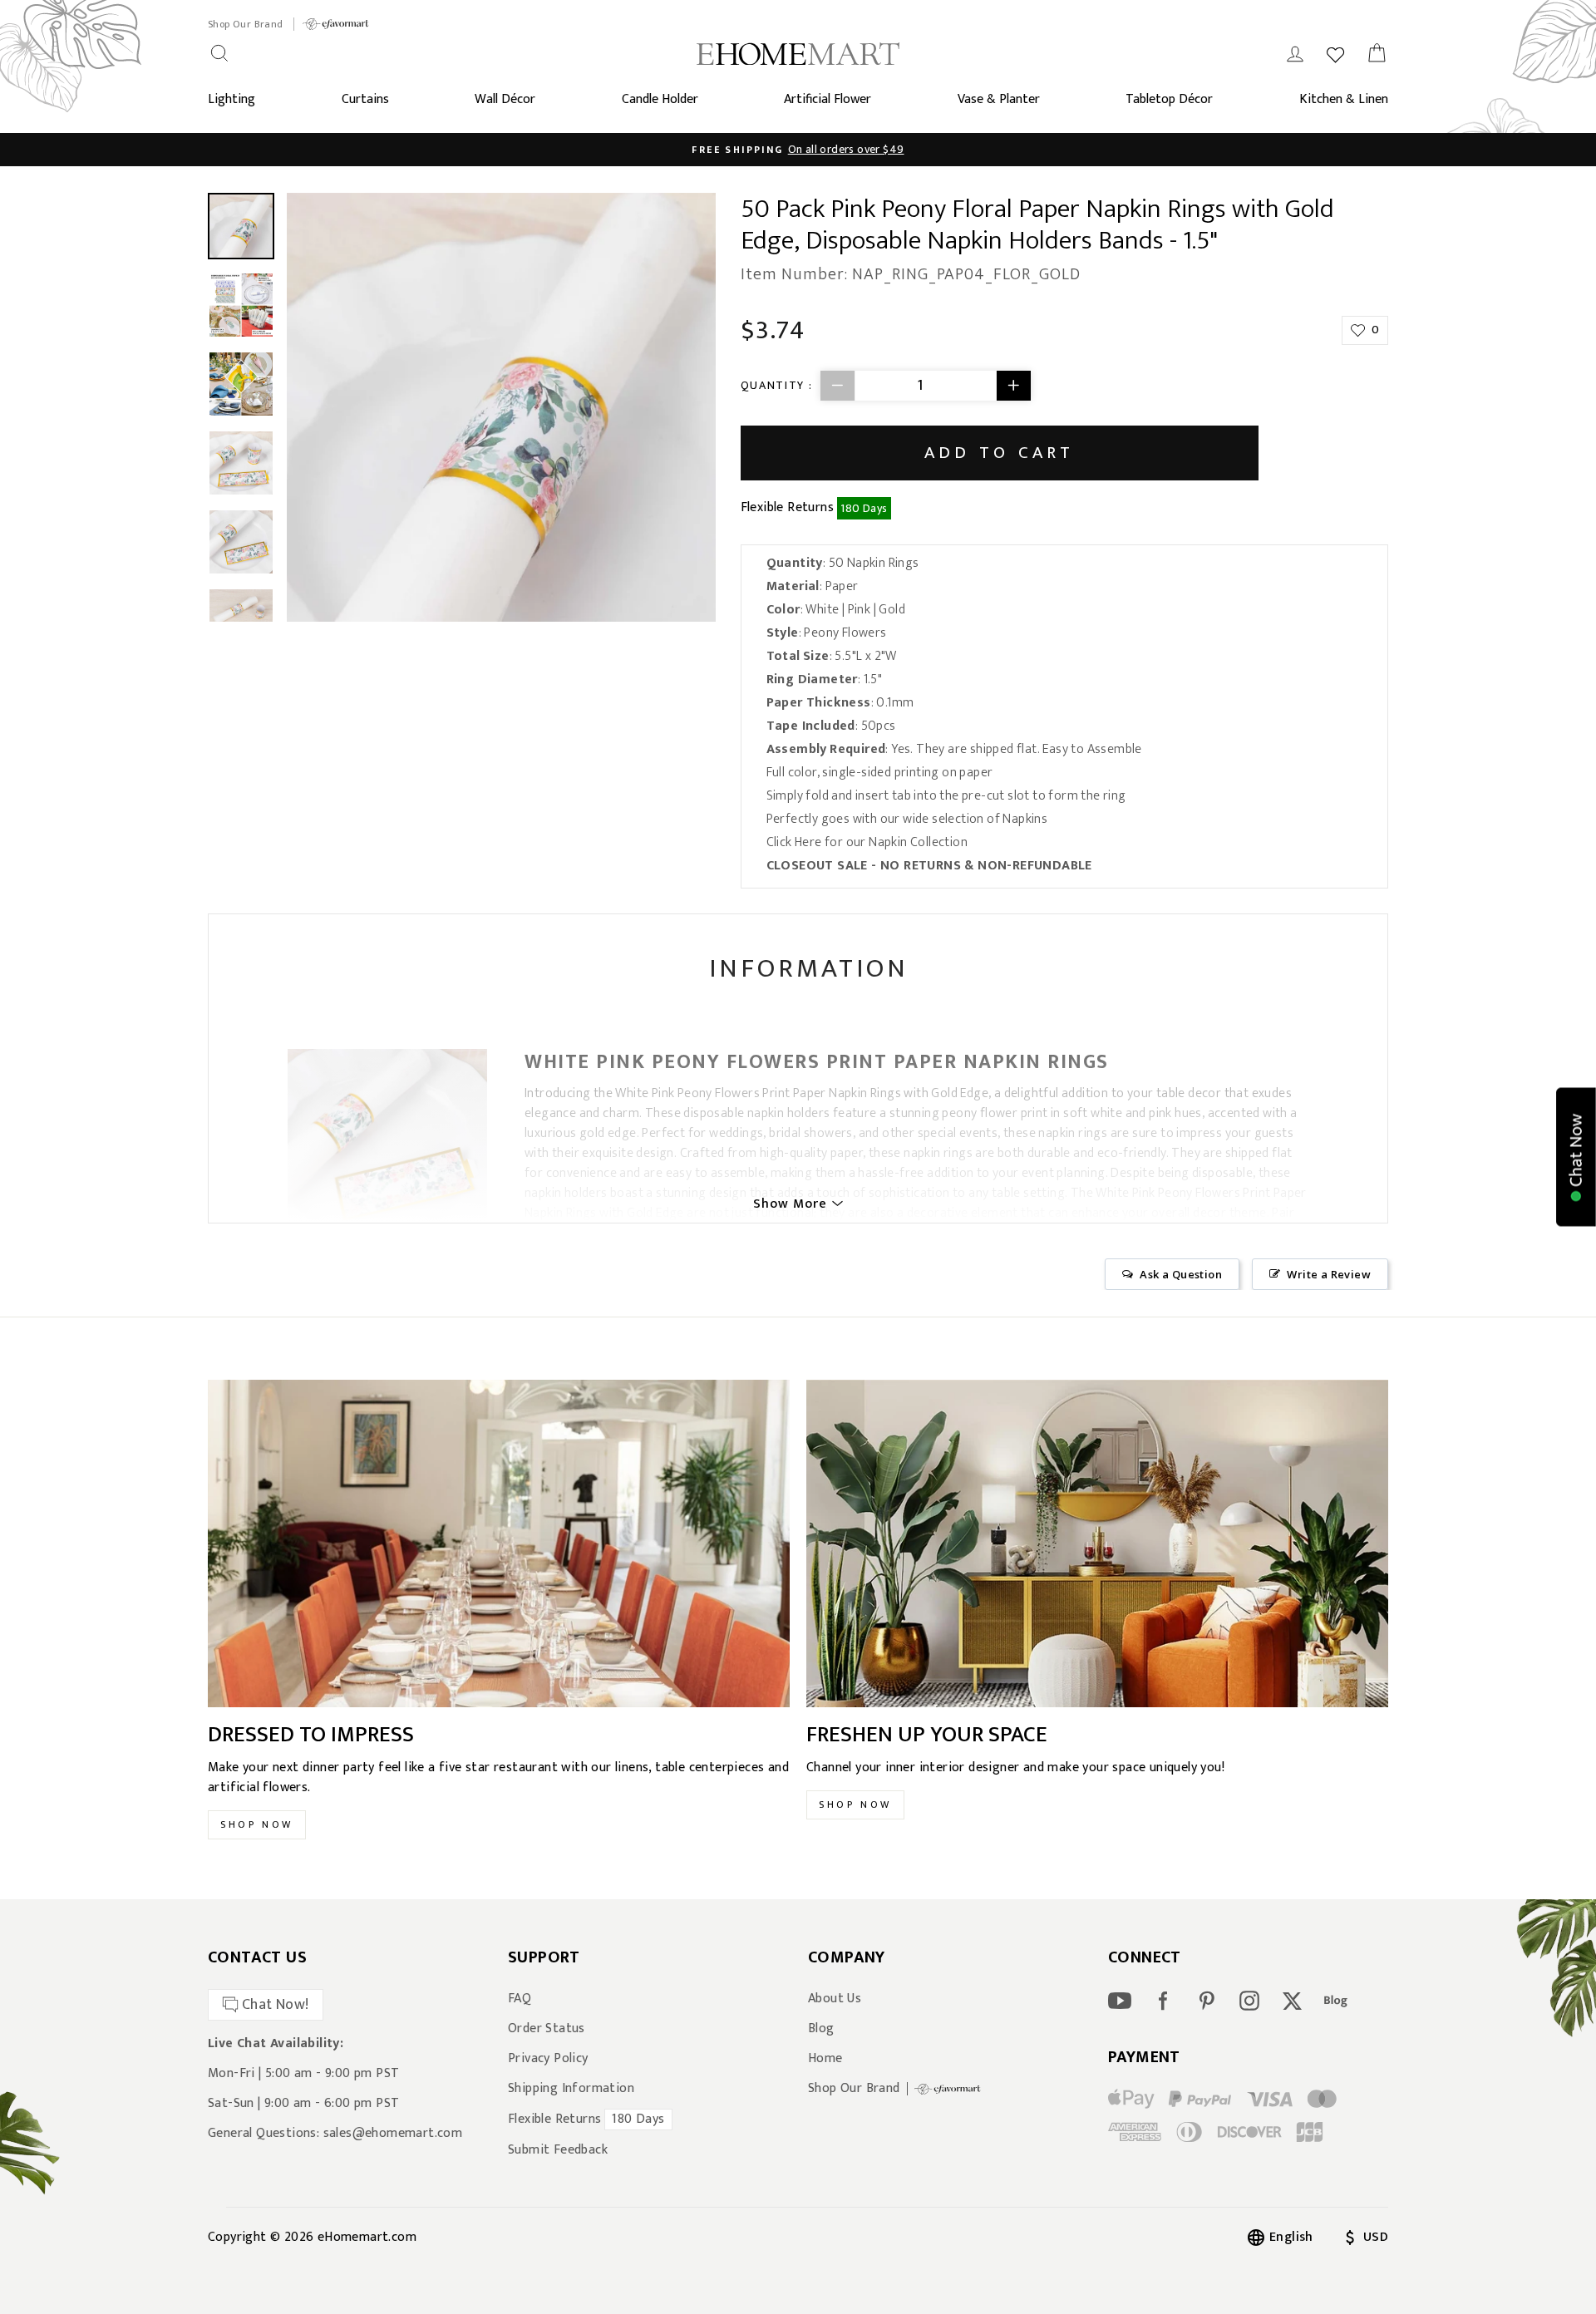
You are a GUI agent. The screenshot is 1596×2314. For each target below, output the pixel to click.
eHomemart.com (367, 2237)
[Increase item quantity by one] (1013, 386)
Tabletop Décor (1169, 99)
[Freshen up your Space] (1097, 1543)
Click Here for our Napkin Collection (867, 842)
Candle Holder (660, 99)
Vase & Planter (999, 99)
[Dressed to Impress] (499, 1543)
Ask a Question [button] (1181, 1274)
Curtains (365, 99)
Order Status (547, 2029)
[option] (501, 407)
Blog (821, 2029)
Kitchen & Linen (1344, 99)
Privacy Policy (548, 2059)
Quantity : (777, 385)
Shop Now (257, 1824)
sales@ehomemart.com (393, 2133)
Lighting (232, 99)
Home (825, 2059)
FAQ (520, 1999)
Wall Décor (505, 99)
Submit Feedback (558, 2150)
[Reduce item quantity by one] (838, 386)
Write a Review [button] (1329, 1274)
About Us (835, 1999)
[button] (1576, 1157)
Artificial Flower (828, 99)
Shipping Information (571, 2089)
